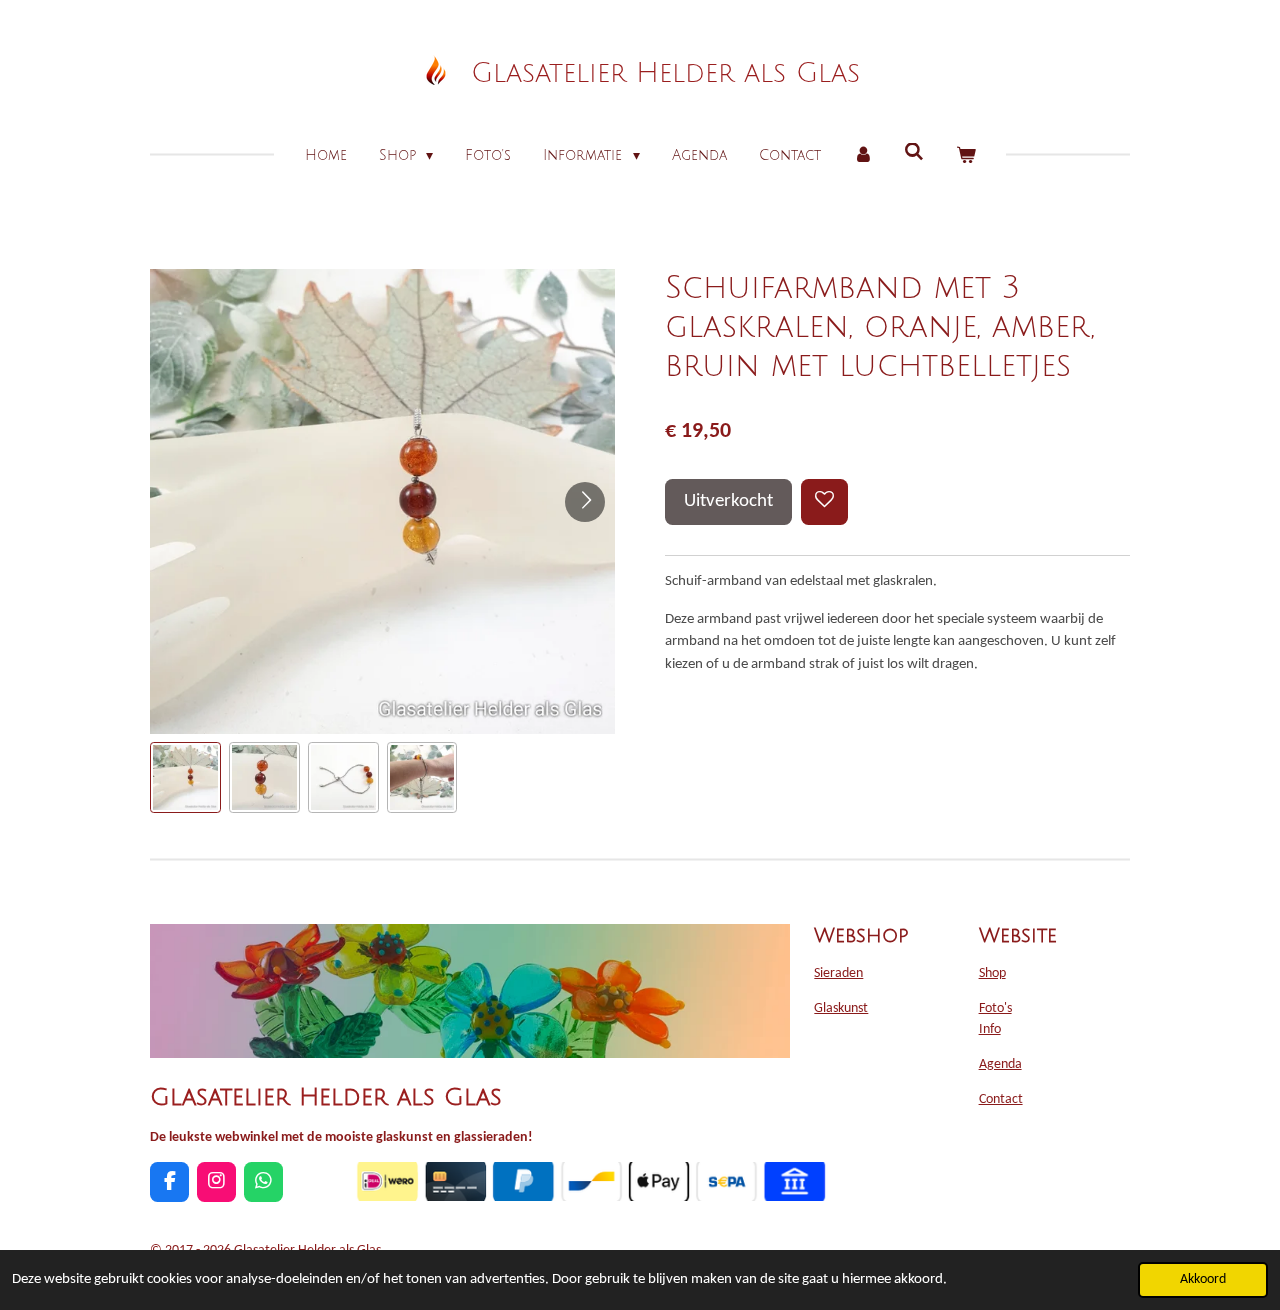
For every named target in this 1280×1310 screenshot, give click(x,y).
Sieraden (838, 973)
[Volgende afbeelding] (585, 502)
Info (990, 1029)
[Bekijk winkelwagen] (966, 155)
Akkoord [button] (1203, 1279)
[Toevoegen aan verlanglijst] (824, 502)
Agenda (1000, 1064)
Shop (992, 973)
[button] (185, 777)
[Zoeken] (914, 152)
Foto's (995, 1008)
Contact (1001, 1099)
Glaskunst (841, 1008)
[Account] (863, 155)
